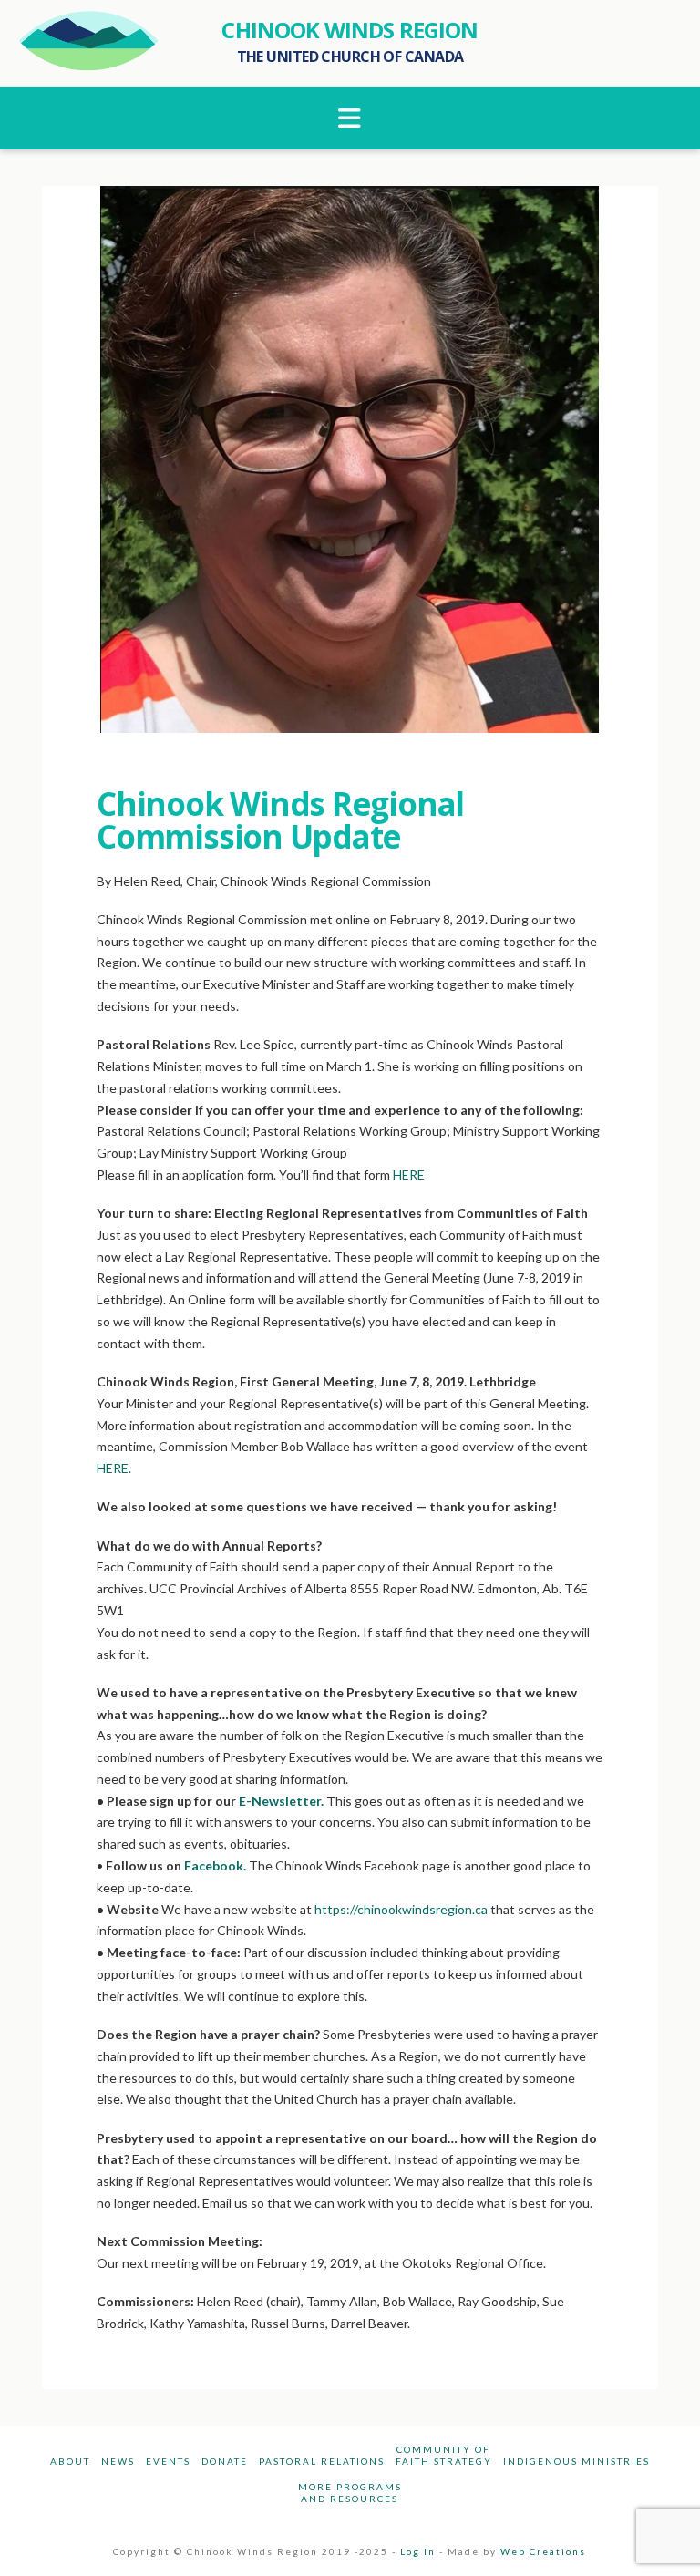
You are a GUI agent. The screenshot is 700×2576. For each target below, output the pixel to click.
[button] (350, 118)
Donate (225, 2461)
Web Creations (543, 2551)
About (70, 2461)
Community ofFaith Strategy (444, 2455)
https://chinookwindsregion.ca (401, 1909)
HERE (409, 1175)
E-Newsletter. (280, 1801)
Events (168, 2461)
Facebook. (214, 1865)
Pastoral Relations (322, 2461)
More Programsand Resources (350, 2493)
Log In (418, 2551)
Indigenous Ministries (576, 2461)
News (118, 2461)
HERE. (114, 1468)
